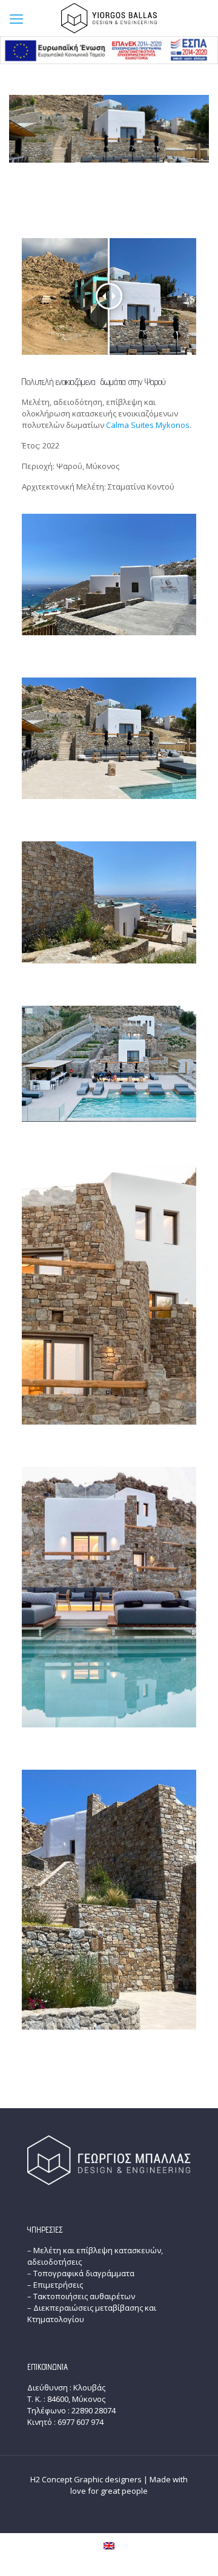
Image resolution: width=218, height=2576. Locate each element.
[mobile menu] (16, 18)
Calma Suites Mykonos (148, 425)
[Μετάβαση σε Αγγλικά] (109, 2545)
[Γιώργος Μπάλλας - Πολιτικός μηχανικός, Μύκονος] (109, 18)
